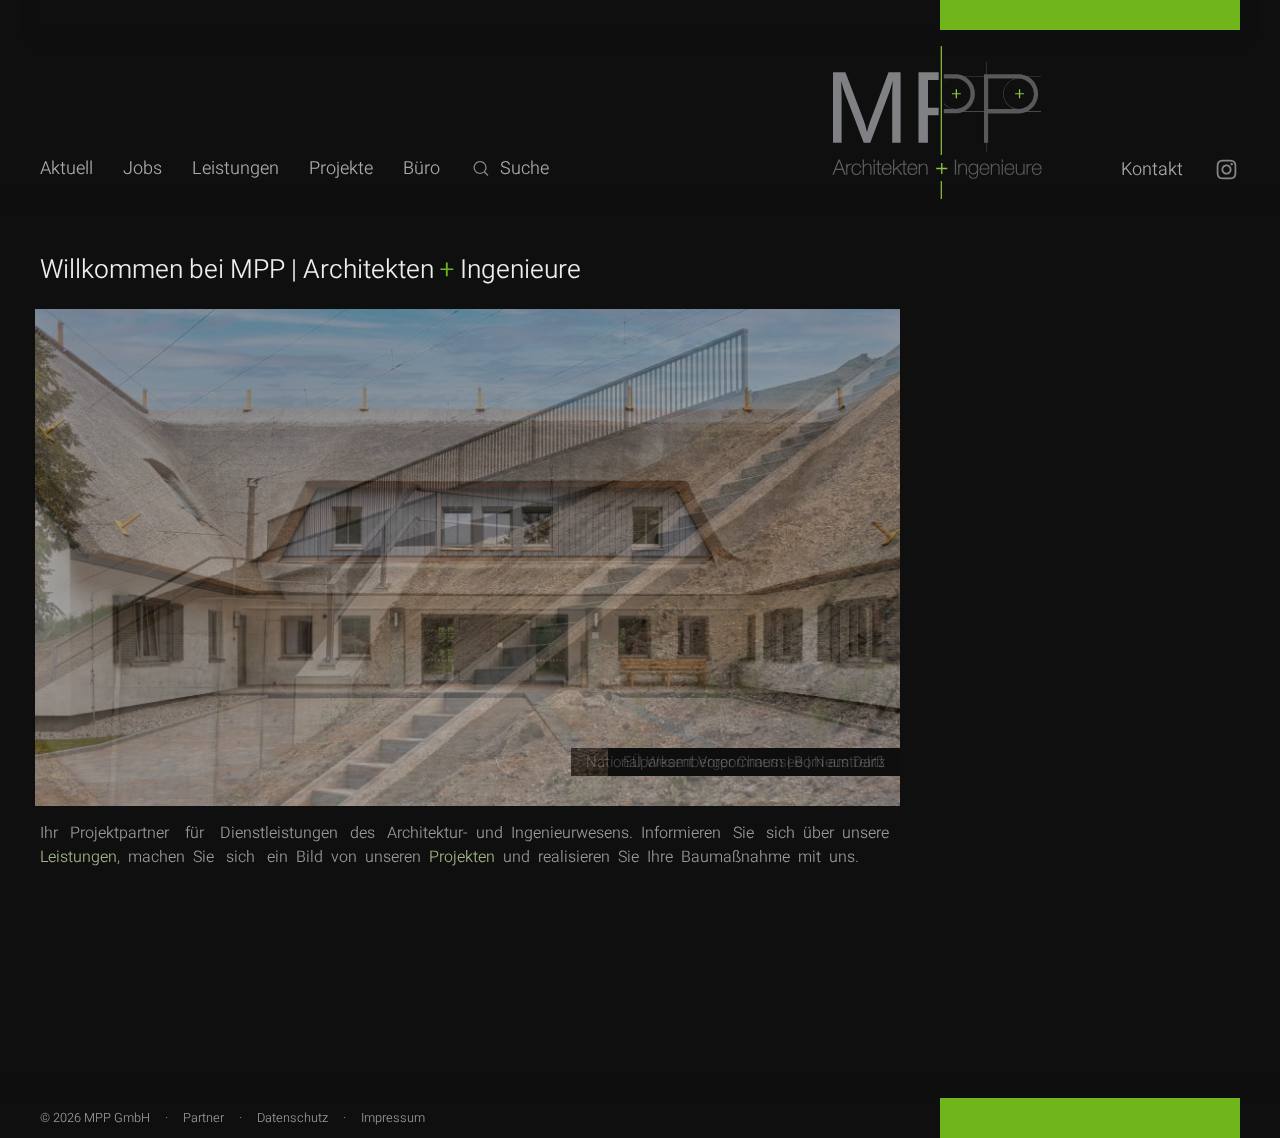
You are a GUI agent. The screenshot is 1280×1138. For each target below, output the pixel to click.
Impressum (393, 1118)
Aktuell (66, 168)
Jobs (142, 168)
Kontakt (1152, 169)
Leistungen (235, 168)
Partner (203, 1118)
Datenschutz (292, 1118)
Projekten (462, 857)
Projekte (341, 168)
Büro (421, 168)
